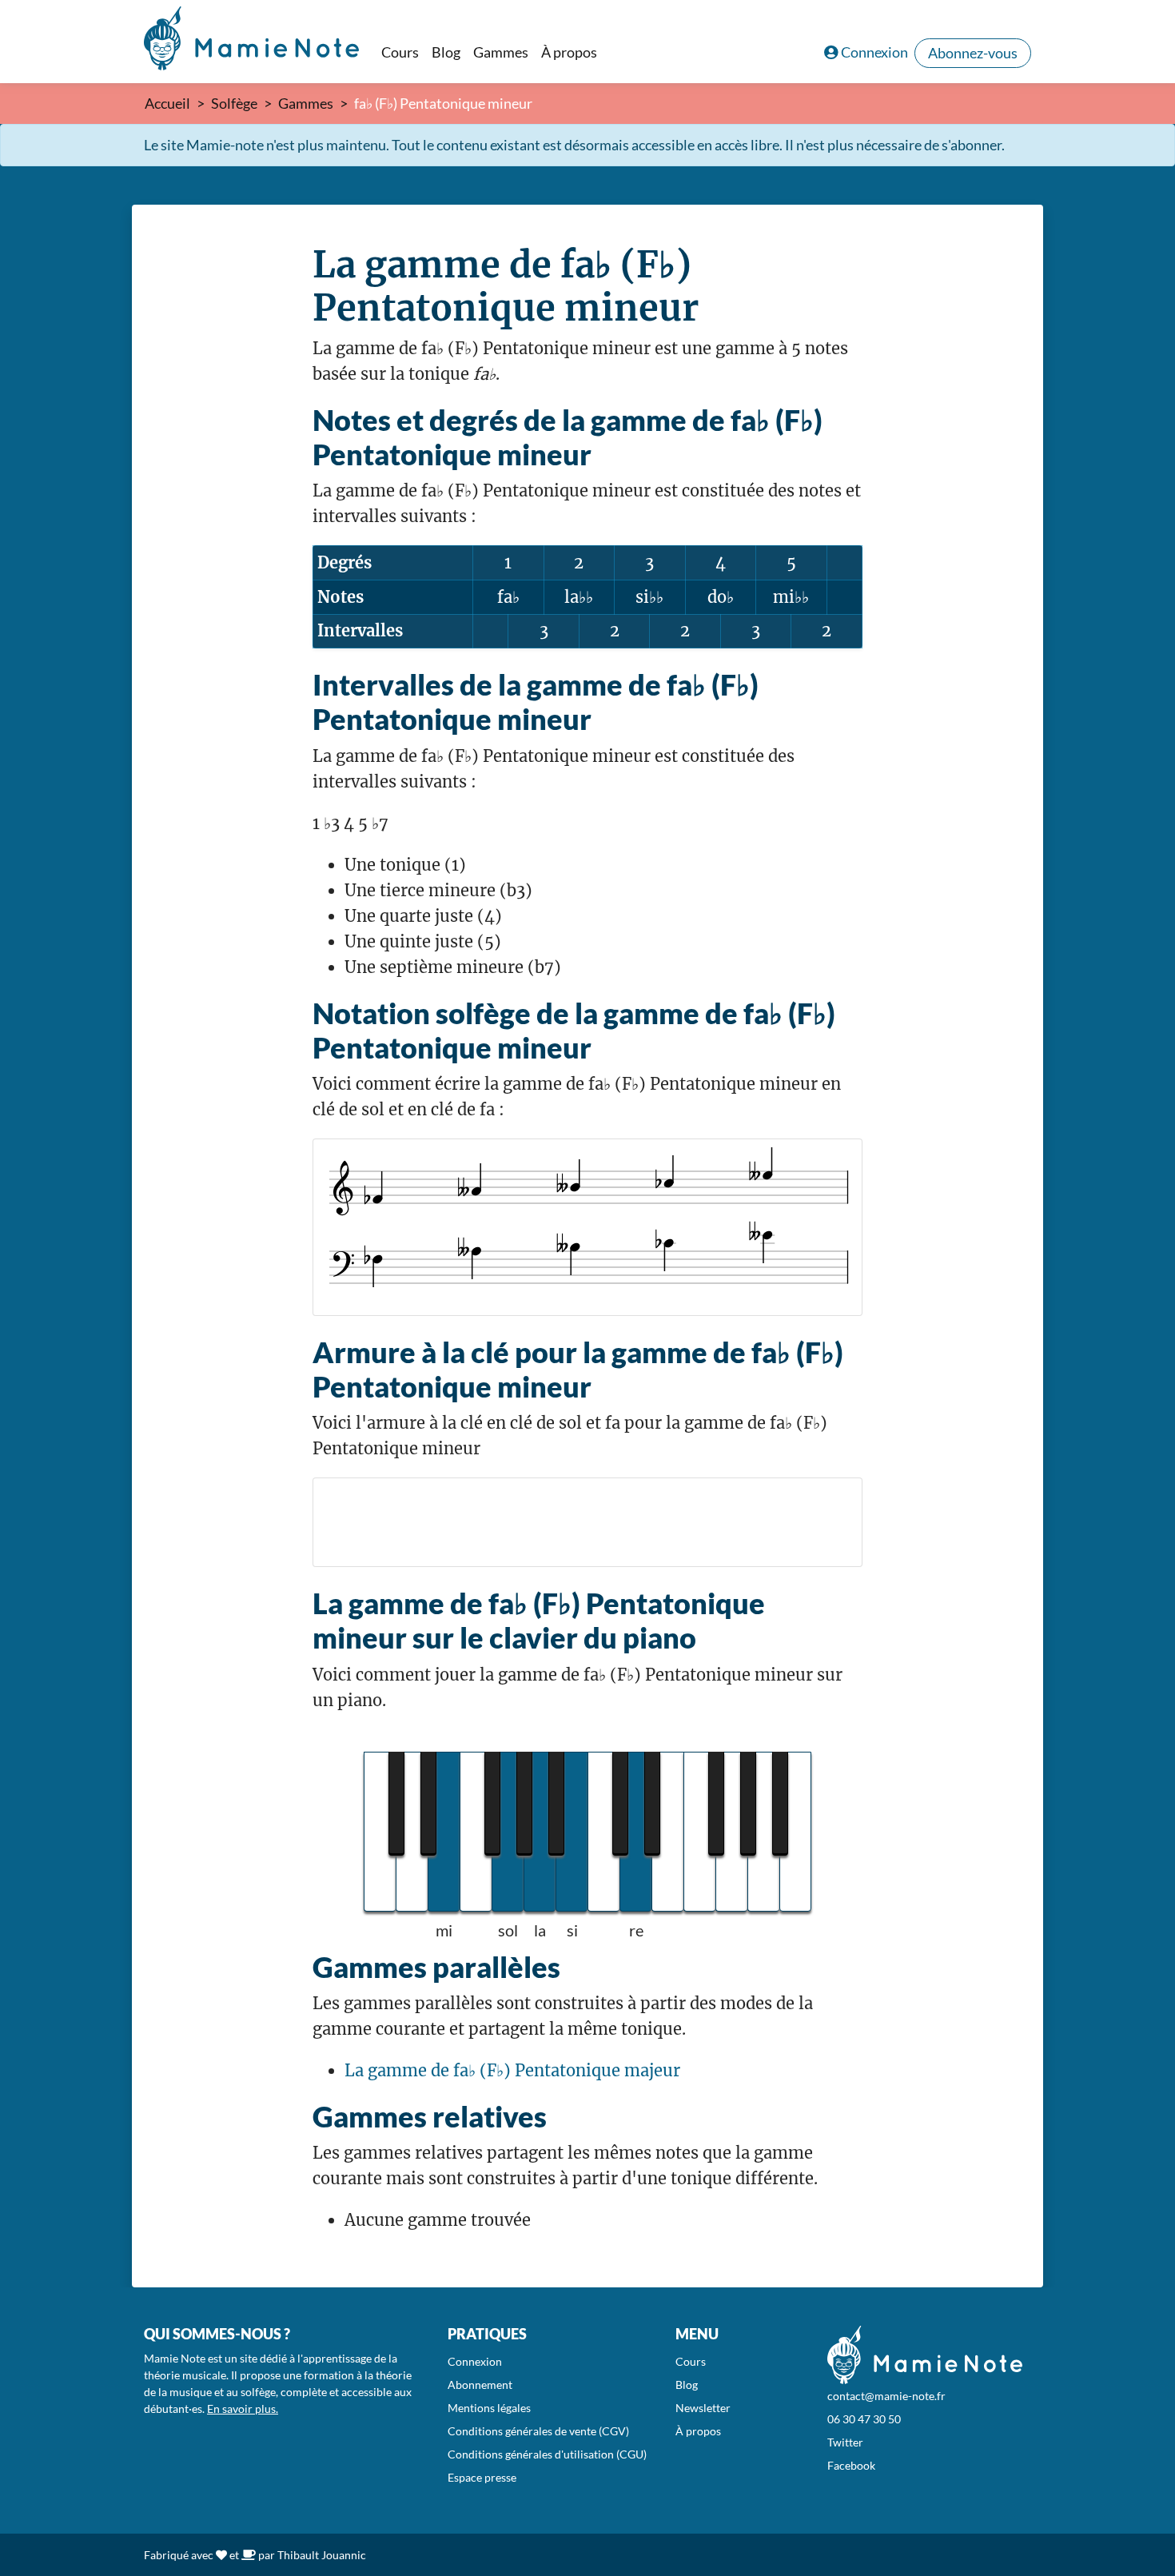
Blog (446, 52)
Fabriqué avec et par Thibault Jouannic (255, 2555)
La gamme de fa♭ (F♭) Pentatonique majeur (512, 2070)
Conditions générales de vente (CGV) (538, 2431)
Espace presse (482, 2477)
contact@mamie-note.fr (886, 2396)
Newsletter (703, 2408)
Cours (400, 52)
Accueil (167, 103)
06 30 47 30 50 (864, 2419)
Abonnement (480, 2385)
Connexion (874, 52)
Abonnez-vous (973, 53)
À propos (569, 52)
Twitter (845, 2442)
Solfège (234, 103)
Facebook (851, 2465)
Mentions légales (489, 2408)
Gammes (501, 52)
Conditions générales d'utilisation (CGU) (547, 2454)
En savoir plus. (243, 2409)
